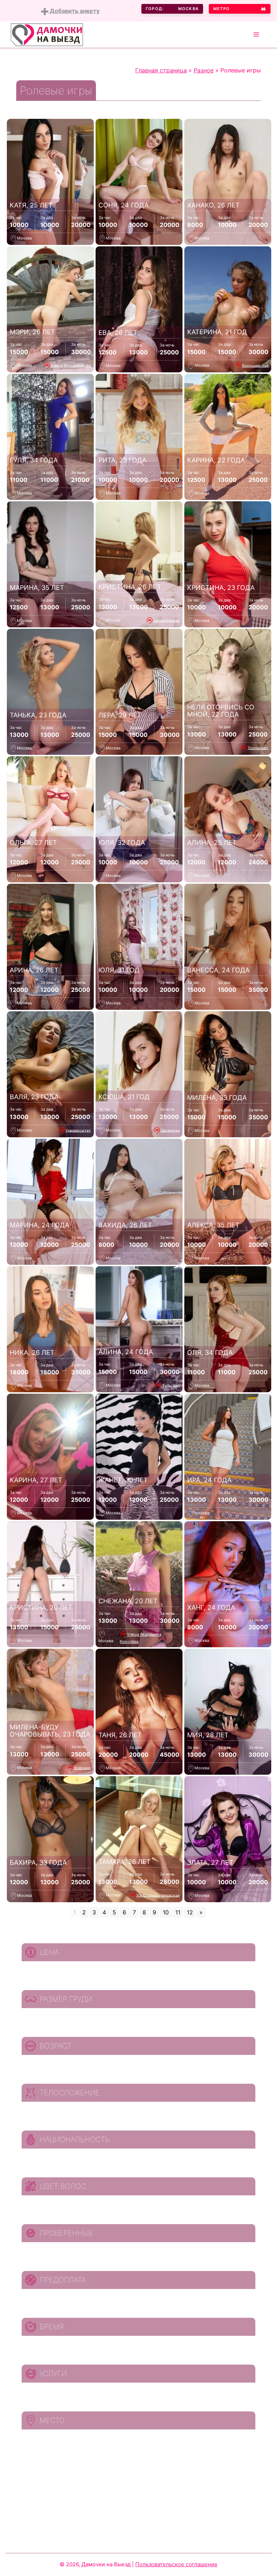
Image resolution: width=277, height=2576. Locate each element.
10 (166, 1912)
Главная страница (161, 70)
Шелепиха (170, 1130)
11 (178, 1912)
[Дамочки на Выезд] (47, 34)
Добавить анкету (74, 11)
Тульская (171, 1385)
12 (190, 1912)
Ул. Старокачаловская (158, 1895)
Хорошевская (255, 365)
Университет (78, 1130)
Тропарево (258, 748)
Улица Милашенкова (71, 365)
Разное (204, 70)
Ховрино (82, 1768)
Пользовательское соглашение (176, 2564)
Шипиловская (166, 620)
